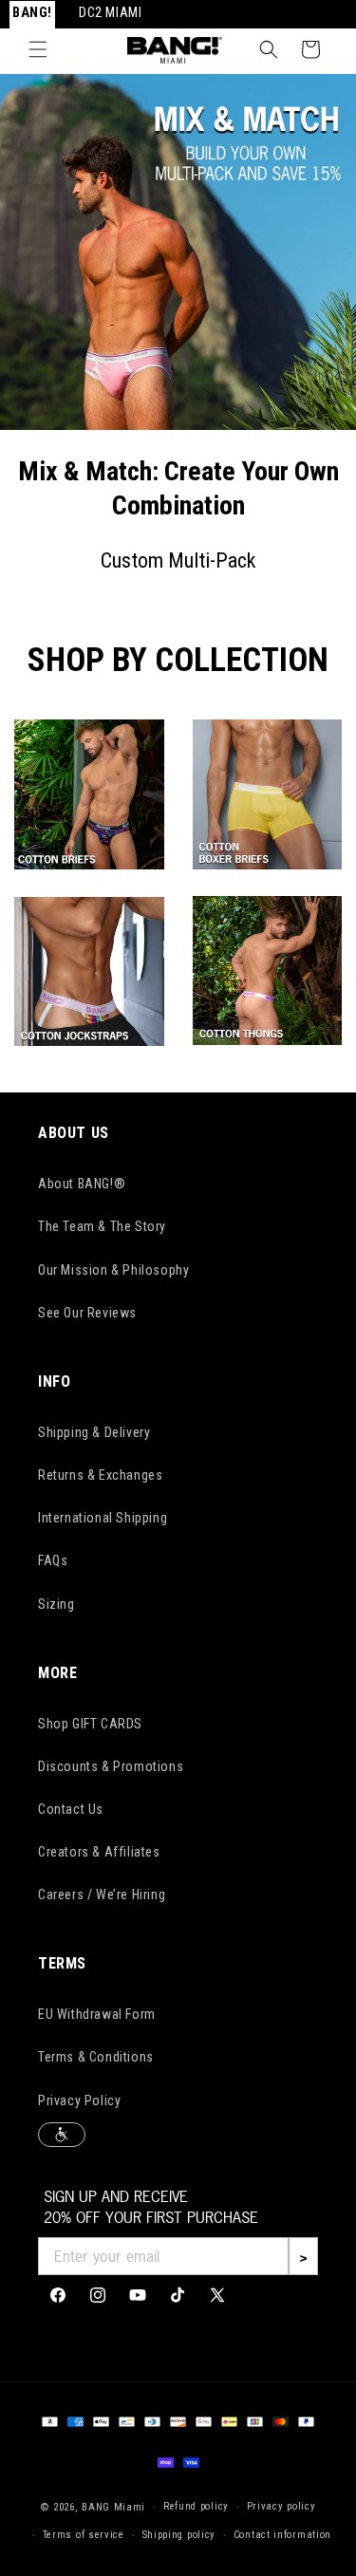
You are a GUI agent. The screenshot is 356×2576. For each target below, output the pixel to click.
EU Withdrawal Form (97, 2014)
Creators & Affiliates (99, 1852)
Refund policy (196, 2506)
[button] (38, 49)
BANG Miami (113, 2507)
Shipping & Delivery (94, 1432)
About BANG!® (82, 1184)
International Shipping (103, 1518)
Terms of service (84, 2535)
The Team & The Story (102, 1226)
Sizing (56, 1604)
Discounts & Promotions (111, 1766)
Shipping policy (179, 2535)
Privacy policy (281, 2506)
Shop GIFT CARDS (90, 1724)
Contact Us (71, 1809)
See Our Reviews (87, 1313)
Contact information (282, 2535)
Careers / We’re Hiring (102, 1895)
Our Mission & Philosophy (113, 1270)
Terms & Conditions (96, 2057)
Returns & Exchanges (100, 1475)
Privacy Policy (79, 2100)
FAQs (53, 1560)
